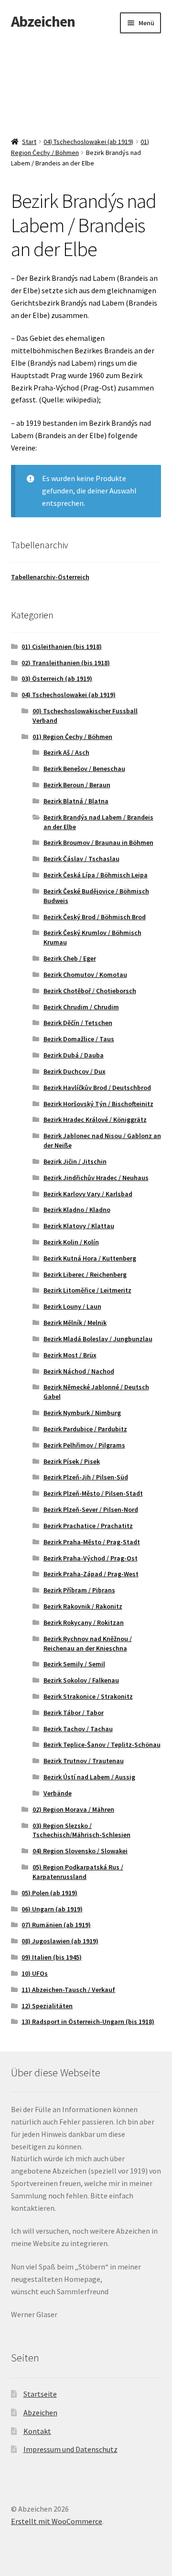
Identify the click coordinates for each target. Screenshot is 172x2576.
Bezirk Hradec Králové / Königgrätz (95, 1119)
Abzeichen (43, 21)
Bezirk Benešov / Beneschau (84, 769)
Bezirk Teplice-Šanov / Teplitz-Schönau (102, 1745)
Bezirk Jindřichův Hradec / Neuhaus (96, 1178)
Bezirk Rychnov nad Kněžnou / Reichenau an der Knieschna (88, 1643)
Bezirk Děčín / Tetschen (78, 1023)
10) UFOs (35, 1973)
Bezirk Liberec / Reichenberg (85, 1274)
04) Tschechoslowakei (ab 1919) (88, 142)
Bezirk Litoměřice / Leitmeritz (87, 1290)
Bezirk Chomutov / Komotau (85, 975)
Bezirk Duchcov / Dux (75, 1071)
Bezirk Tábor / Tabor (74, 1713)
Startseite (40, 2394)
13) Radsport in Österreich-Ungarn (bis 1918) (88, 2022)
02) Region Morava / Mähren (73, 1809)
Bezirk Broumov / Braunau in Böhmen (98, 842)
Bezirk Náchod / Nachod (79, 1371)
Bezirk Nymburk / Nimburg (82, 1413)
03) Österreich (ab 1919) (57, 678)
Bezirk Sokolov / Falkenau (81, 1680)
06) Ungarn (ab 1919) (52, 1909)
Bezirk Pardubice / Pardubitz (85, 1429)
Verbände (58, 1793)
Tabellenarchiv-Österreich (50, 577)
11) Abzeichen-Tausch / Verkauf (68, 1990)
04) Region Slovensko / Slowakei (80, 1851)
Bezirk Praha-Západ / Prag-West (91, 1574)
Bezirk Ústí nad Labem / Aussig (89, 1777)
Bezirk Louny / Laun (72, 1306)
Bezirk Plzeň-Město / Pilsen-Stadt (93, 1493)
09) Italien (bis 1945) (52, 1957)
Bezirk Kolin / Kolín (71, 1242)
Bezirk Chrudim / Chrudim (81, 1007)
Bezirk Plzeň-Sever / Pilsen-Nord (91, 1509)
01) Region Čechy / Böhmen (72, 737)
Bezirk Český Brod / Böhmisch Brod (95, 917)
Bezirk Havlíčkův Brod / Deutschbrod (97, 1088)
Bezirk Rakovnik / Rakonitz (83, 1606)
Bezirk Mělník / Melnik (75, 1323)
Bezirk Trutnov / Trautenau (84, 1761)
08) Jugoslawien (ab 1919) (60, 1941)
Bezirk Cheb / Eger (70, 958)
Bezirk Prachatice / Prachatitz (88, 1526)
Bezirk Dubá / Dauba (74, 1055)
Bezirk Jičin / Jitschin (75, 1161)
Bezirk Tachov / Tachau (78, 1729)
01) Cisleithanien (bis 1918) (62, 647)
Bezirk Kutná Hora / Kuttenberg (90, 1258)
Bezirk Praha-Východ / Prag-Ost (91, 1558)
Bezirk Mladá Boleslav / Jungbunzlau (98, 1339)
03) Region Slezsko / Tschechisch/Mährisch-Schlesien (81, 1830)
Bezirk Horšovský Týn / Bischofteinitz (98, 1104)
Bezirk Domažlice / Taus (79, 1039)
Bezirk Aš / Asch (66, 752)
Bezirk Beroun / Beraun (77, 785)
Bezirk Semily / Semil (74, 1664)
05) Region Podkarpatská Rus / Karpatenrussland (78, 1872)
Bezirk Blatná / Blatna (76, 801)
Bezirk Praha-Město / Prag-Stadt (92, 1542)
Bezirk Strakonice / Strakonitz (88, 1696)
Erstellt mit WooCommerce (57, 2521)
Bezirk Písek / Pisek (72, 1461)
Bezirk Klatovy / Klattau (79, 1226)
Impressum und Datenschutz (70, 2449)
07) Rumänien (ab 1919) (56, 1925)
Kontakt (37, 2431)
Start (29, 142)
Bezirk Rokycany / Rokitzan (84, 1622)
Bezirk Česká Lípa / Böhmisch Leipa (96, 875)
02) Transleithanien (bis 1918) (66, 663)
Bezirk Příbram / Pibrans (79, 1590)
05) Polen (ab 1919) (49, 1893)
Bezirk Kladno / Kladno (77, 1210)
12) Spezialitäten (47, 2006)
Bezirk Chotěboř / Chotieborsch (90, 991)
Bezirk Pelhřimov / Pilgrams (84, 1445)
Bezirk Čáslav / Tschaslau (81, 859)
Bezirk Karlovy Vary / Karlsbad (88, 1194)
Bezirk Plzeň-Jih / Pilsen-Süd (86, 1477)
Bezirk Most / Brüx (70, 1355)
